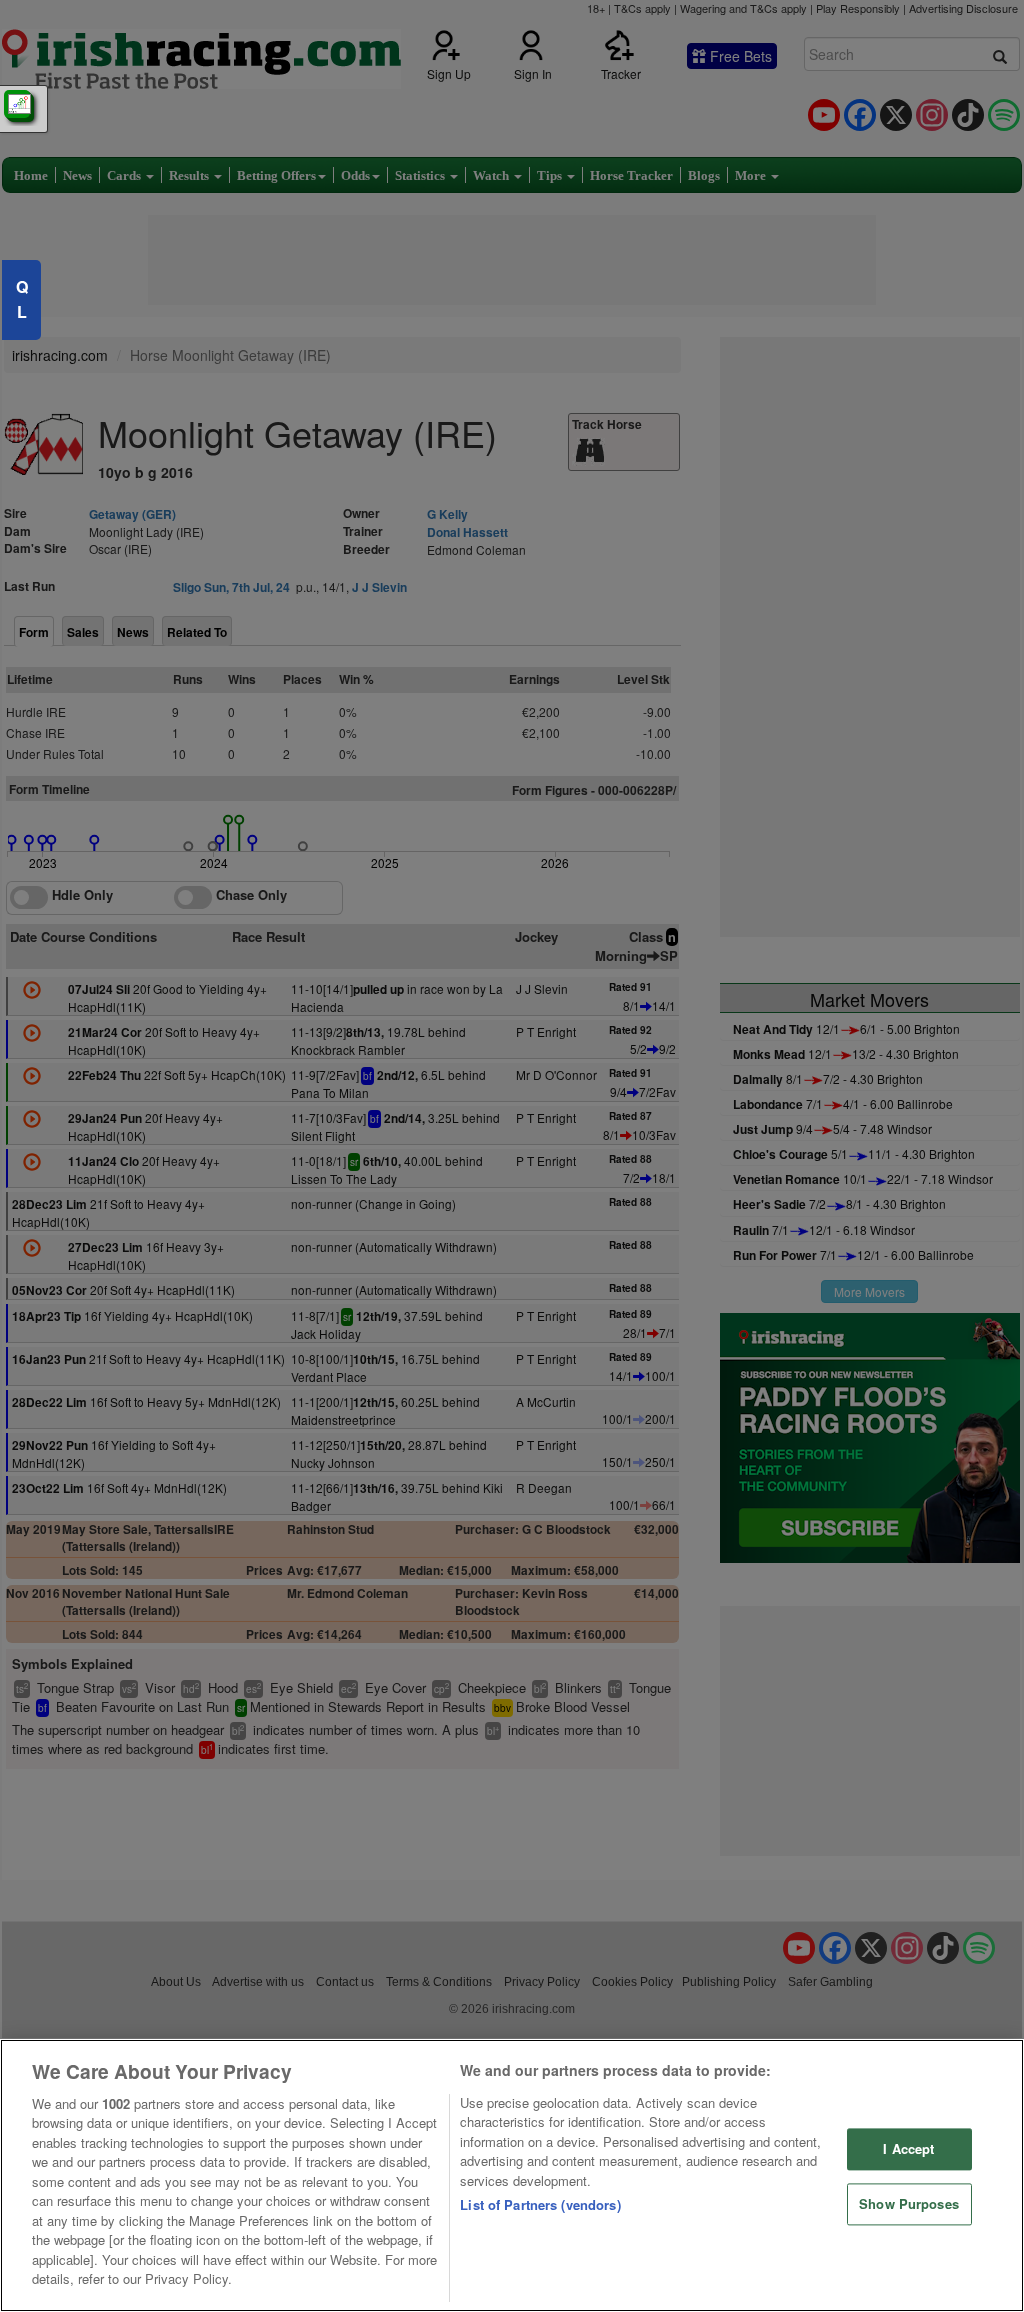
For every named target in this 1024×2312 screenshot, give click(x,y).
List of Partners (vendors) (540, 2204)
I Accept (908, 2149)
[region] (512, 2175)
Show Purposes (909, 2203)
